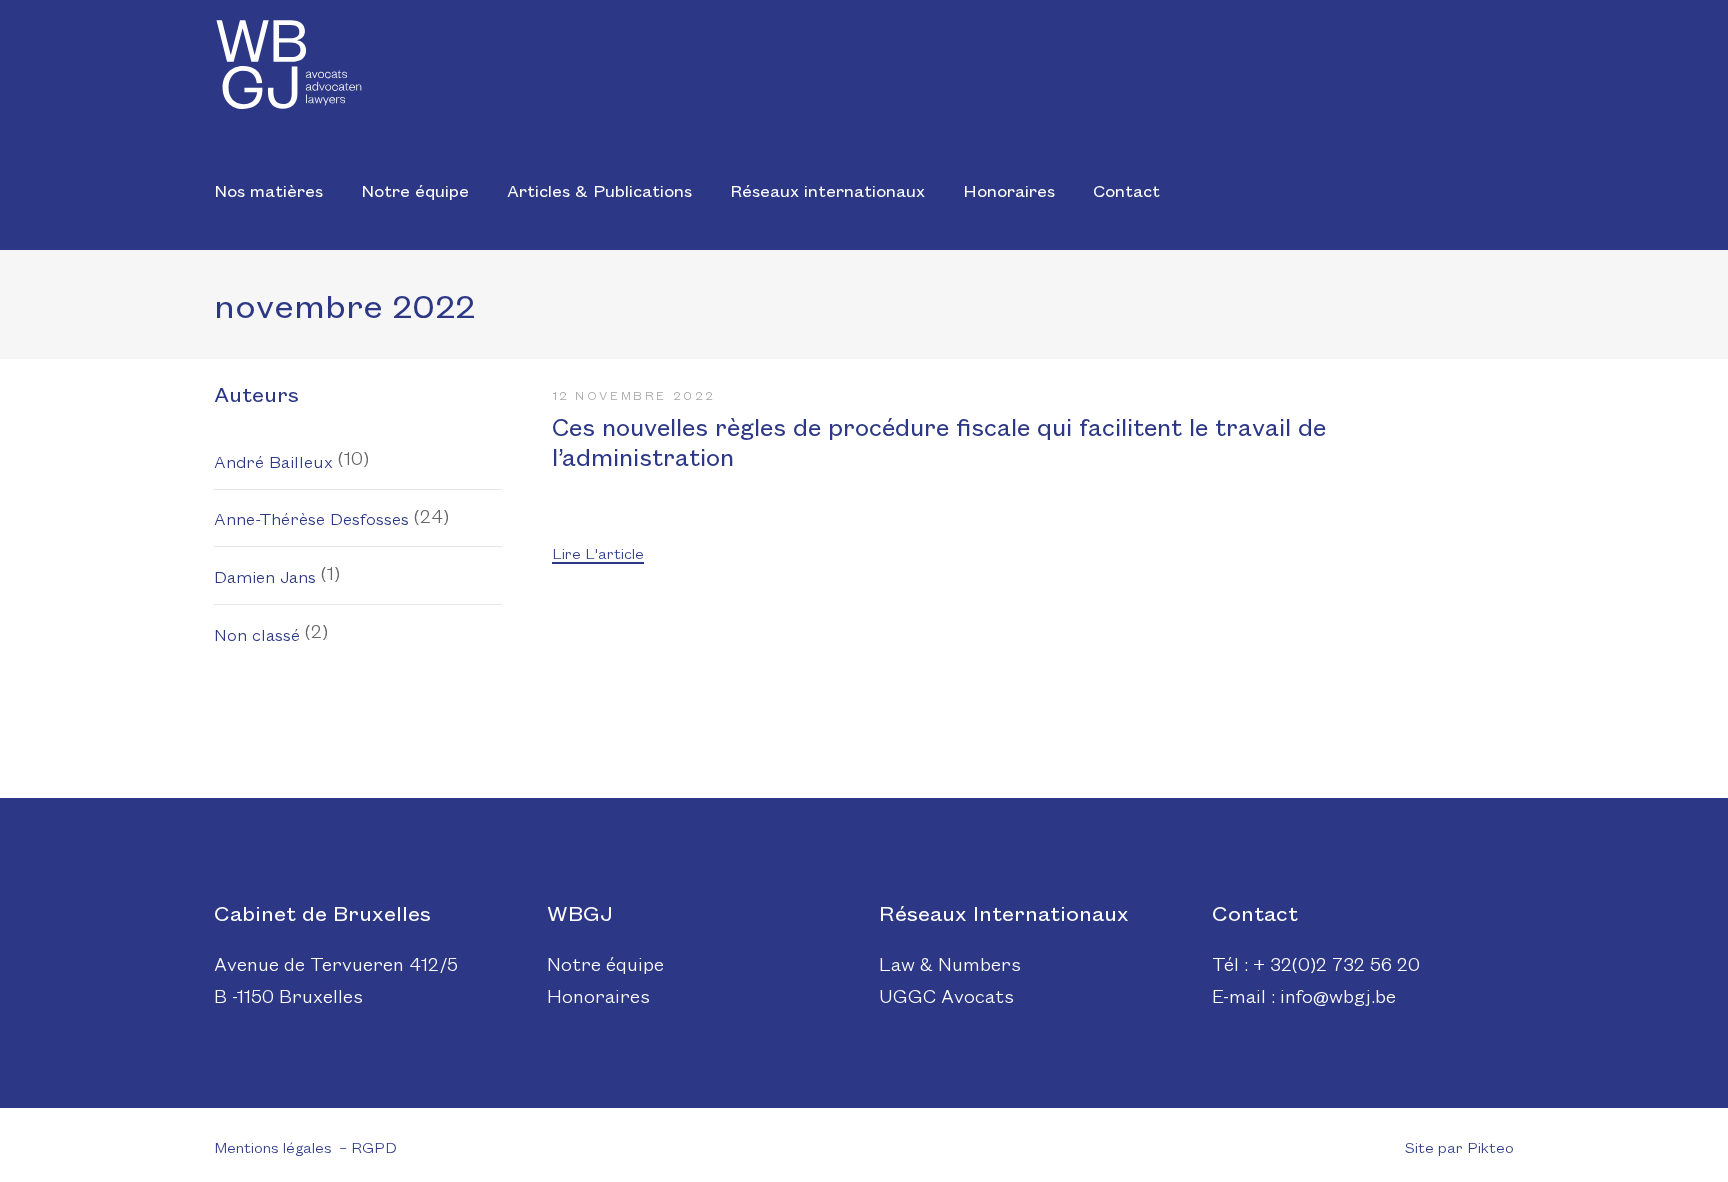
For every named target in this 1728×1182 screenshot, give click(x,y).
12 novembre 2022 (634, 395)
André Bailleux (273, 461)
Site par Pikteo (1459, 1146)
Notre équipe (605, 963)
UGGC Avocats (946, 995)
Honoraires (598, 995)
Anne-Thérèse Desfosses (311, 518)
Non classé (257, 634)
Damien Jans (265, 576)
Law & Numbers (950, 963)
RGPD (374, 1146)
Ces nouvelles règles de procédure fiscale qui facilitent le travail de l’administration (939, 441)
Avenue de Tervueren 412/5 (336, 963)
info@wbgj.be (1338, 995)
